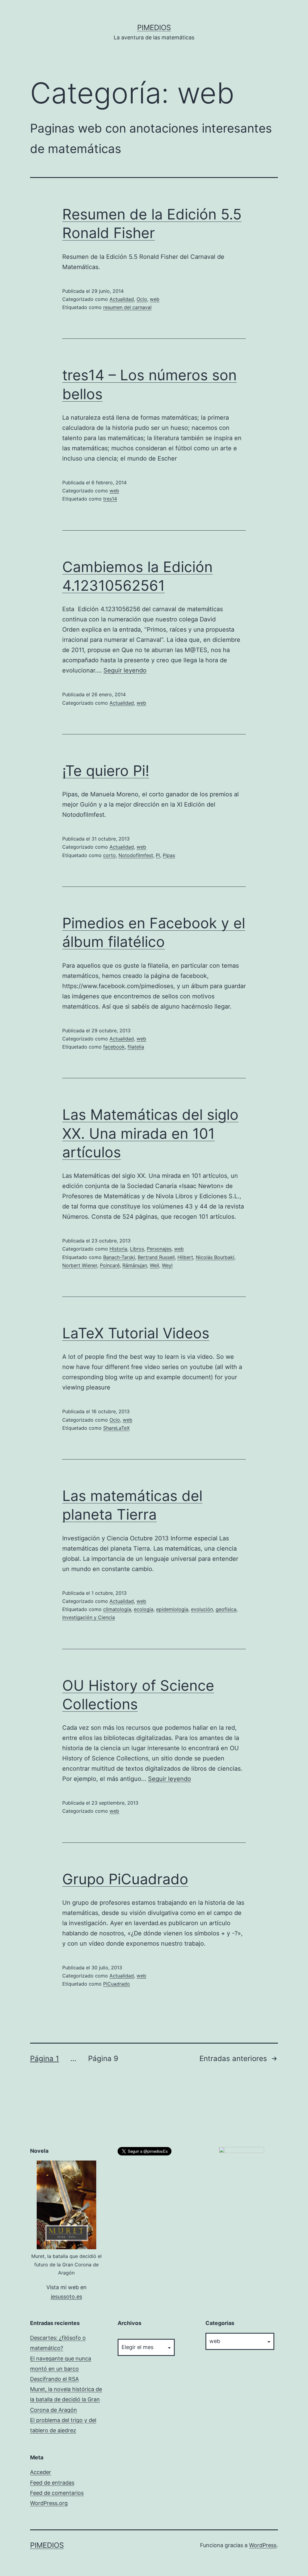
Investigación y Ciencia (89, 1617)
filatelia (136, 1047)
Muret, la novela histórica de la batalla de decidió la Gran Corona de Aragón (66, 2399)
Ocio (142, 299)
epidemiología (172, 1609)
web (155, 299)
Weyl (167, 1265)
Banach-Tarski (119, 1257)
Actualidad (122, 299)
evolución (202, 1609)
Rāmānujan (135, 1265)
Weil (154, 1265)
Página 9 (103, 2058)
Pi (158, 855)
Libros (137, 1249)
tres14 (110, 499)
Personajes (159, 1249)
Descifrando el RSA (54, 2379)
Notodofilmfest (136, 855)
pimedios (154, 28)
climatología (117, 1609)
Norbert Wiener (80, 1265)
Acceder (41, 2472)
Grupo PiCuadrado (125, 1879)
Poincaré (110, 1265)
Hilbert (185, 1257)
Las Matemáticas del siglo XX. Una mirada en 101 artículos (150, 1133)
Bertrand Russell (156, 1257)
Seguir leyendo (125, 670)
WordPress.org (49, 2503)
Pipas (169, 855)
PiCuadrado (117, 1984)
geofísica (226, 1609)
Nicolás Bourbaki (215, 1257)
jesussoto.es (66, 2297)
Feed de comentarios (57, 2493)
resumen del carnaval (127, 307)
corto (109, 855)
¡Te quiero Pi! (106, 771)
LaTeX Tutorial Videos (136, 1333)
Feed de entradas (52, 2483)
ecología (144, 1609)
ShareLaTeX (116, 1428)
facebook (114, 1047)
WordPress (263, 2545)
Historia (118, 1249)
